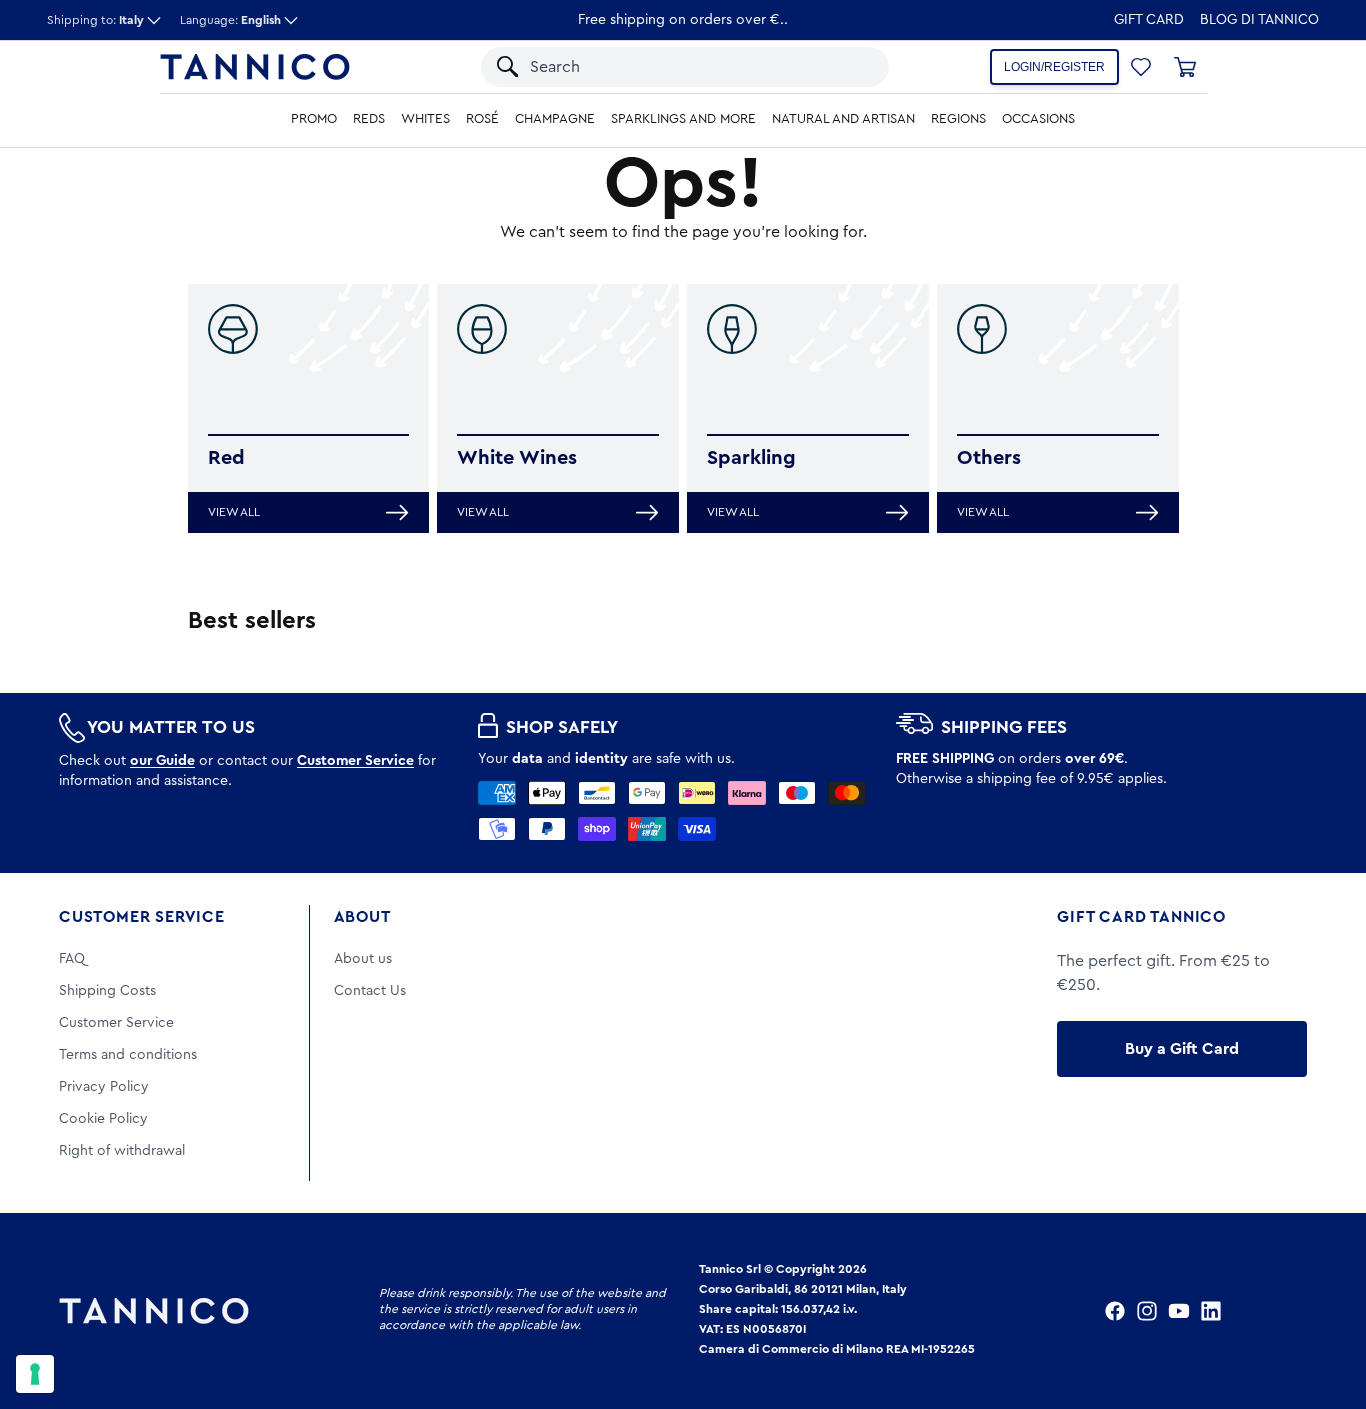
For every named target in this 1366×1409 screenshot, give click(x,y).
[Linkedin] (1211, 1311)
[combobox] (666, 67)
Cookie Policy (103, 1119)
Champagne (555, 119)
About (362, 917)
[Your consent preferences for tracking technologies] (35, 1374)
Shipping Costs (107, 991)
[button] (847, 67)
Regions (958, 119)
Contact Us (370, 991)
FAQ (72, 959)
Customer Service (142, 917)
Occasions (1038, 119)
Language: (230, 20)
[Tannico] (255, 67)
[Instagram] (1147, 1311)
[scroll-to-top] (1324, 1311)
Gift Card (1149, 20)
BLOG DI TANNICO (1259, 20)
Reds (369, 119)
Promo (314, 119)
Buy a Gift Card (1182, 1049)
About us (363, 959)
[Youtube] (1179, 1311)
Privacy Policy (104, 1087)
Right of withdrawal (122, 1151)
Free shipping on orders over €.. (683, 20)
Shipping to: (95, 20)
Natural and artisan (843, 119)
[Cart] (1185, 67)
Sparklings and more (683, 119)
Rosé (482, 119)
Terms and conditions (128, 1055)
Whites (425, 119)
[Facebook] (1115, 1311)
